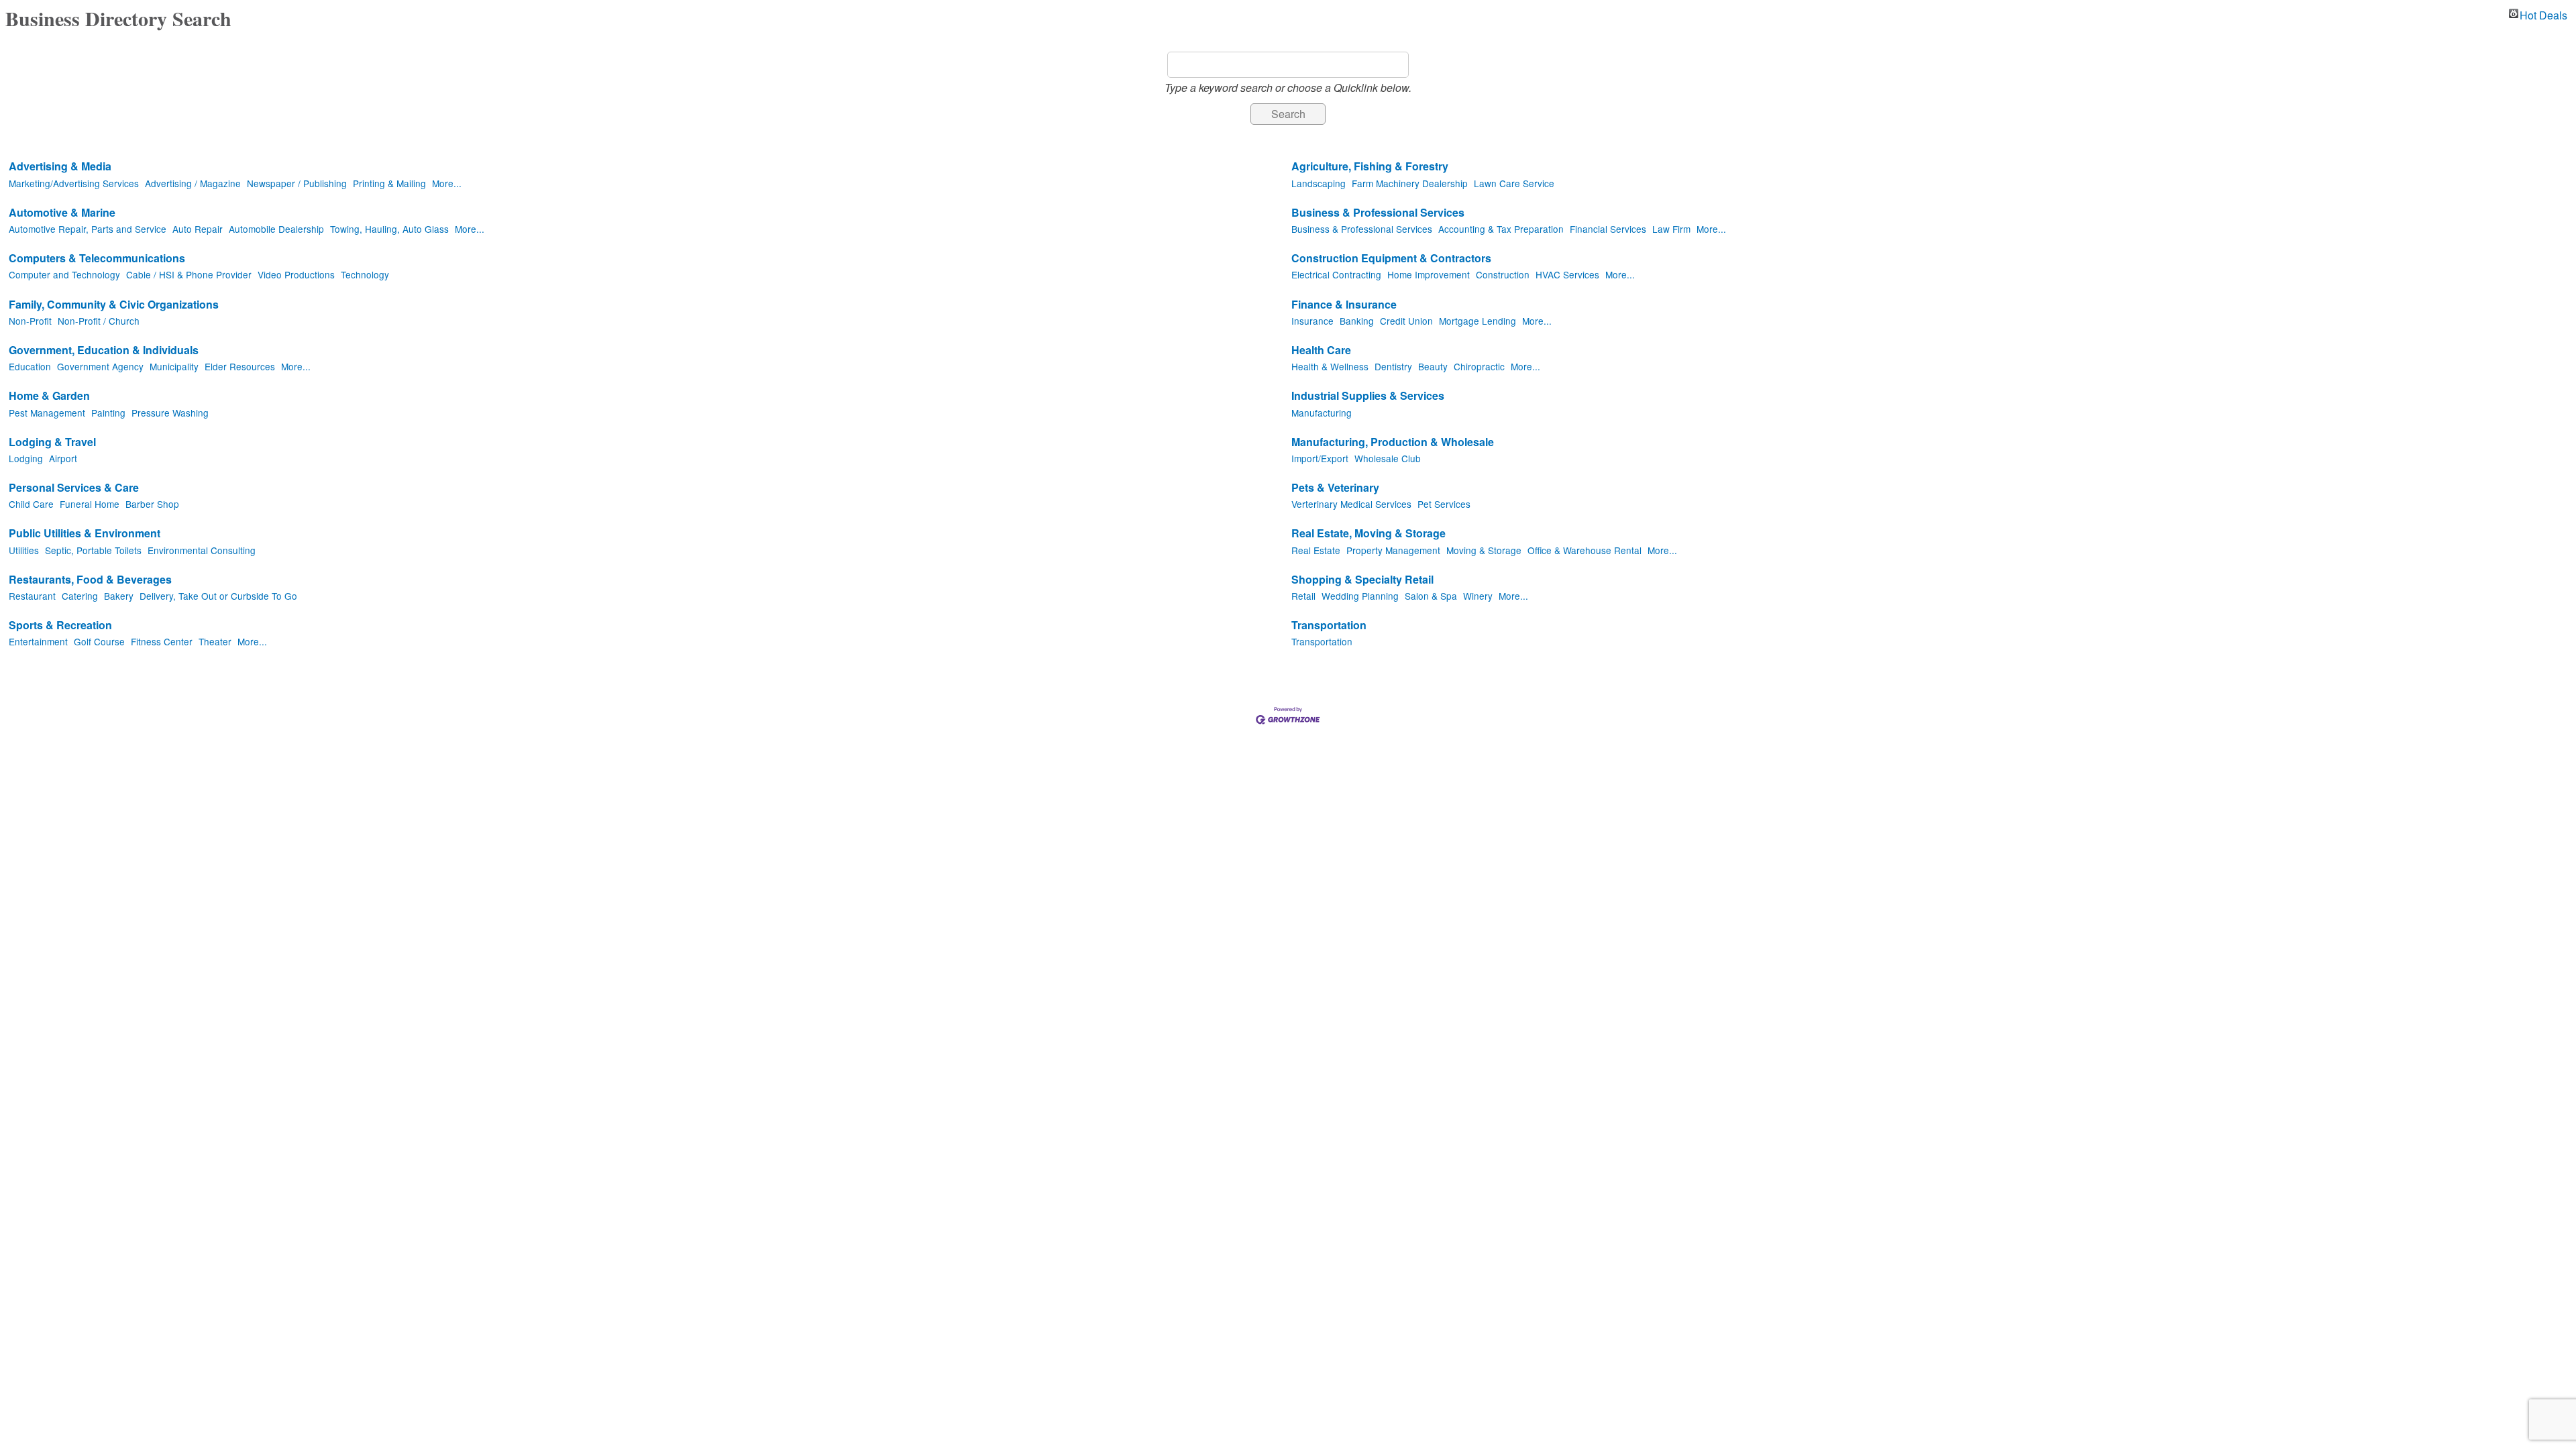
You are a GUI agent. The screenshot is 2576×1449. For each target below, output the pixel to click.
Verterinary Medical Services (1351, 504)
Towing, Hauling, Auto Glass (389, 229)
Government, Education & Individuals (104, 351)
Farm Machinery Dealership (1410, 183)
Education (30, 366)
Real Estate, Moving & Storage (1368, 534)
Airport (63, 458)
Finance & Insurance (1344, 305)
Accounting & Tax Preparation (1501, 229)
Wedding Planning (1360, 596)
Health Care (1321, 351)
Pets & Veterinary (1335, 488)
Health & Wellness (1330, 366)
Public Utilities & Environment (85, 534)
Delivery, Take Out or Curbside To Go (218, 596)
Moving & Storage (1484, 550)
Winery (1478, 596)
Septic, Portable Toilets (93, 550)
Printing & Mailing (389, 183)
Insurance (1312, 321)
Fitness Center (162, 641)
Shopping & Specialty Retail (1362, 580)
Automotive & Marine (62, 213)
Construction (1503, 274)
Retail (1303, 596)
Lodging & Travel (52, 442)
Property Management (1393, 550)
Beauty (1433, 366)
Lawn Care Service (1514, 183)
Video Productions (296, 274)
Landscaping (1319, 183)
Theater (215, 641)
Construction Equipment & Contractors (1391, 259)
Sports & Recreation (60, 626)
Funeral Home (90, 504)
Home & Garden (49, 396)
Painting (108, 413)
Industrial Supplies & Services (1368, 396)
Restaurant (32, 596)
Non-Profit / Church (99, 321)
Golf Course (99, 641)
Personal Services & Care (74, 488)
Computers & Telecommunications (97, 259)
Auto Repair (198, 229)
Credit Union (1406, 321)
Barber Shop (152, 504)
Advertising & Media (60, 167)
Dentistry (1393, 366)
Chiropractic (1479, 366)
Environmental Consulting (202, 550)
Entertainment (38, 641)
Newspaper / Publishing (297, 183)
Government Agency (100, 366)
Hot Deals (2543, 13)
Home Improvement (1429, 274)
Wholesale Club (1388, 458)
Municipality (174, 366)
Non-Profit (30, 321)
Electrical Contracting (1336, 274)
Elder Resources (240, 366)
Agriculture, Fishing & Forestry (1370, 167)
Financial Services (1608, 229)
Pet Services (1444, 504)
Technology (365, 274)
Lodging (26, 458)
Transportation (1329, 626)
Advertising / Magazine (193, 183)
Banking (1357, 321)
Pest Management (47, 413)
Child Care (31, 504)
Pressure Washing (170, 413)
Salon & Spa (1431, 596)
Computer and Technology (64, 274)
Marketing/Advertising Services (74, 183)
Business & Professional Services (1378, 213)
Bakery (119, 596)
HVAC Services (1567, 274)
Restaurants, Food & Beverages (90, 580)
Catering (80, 596)
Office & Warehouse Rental (1585, 550)
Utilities (24, 550)
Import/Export (1320, 458)
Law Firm (1671, 229)
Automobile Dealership (276, 229)
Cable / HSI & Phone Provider (189, 274)
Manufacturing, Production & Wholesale (1393, 442)
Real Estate (1316, 550)
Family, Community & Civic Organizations (114, 305)
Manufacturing (1322, 413)
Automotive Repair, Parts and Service (88, 229)
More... (447, 183)
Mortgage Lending (1478, 321)
